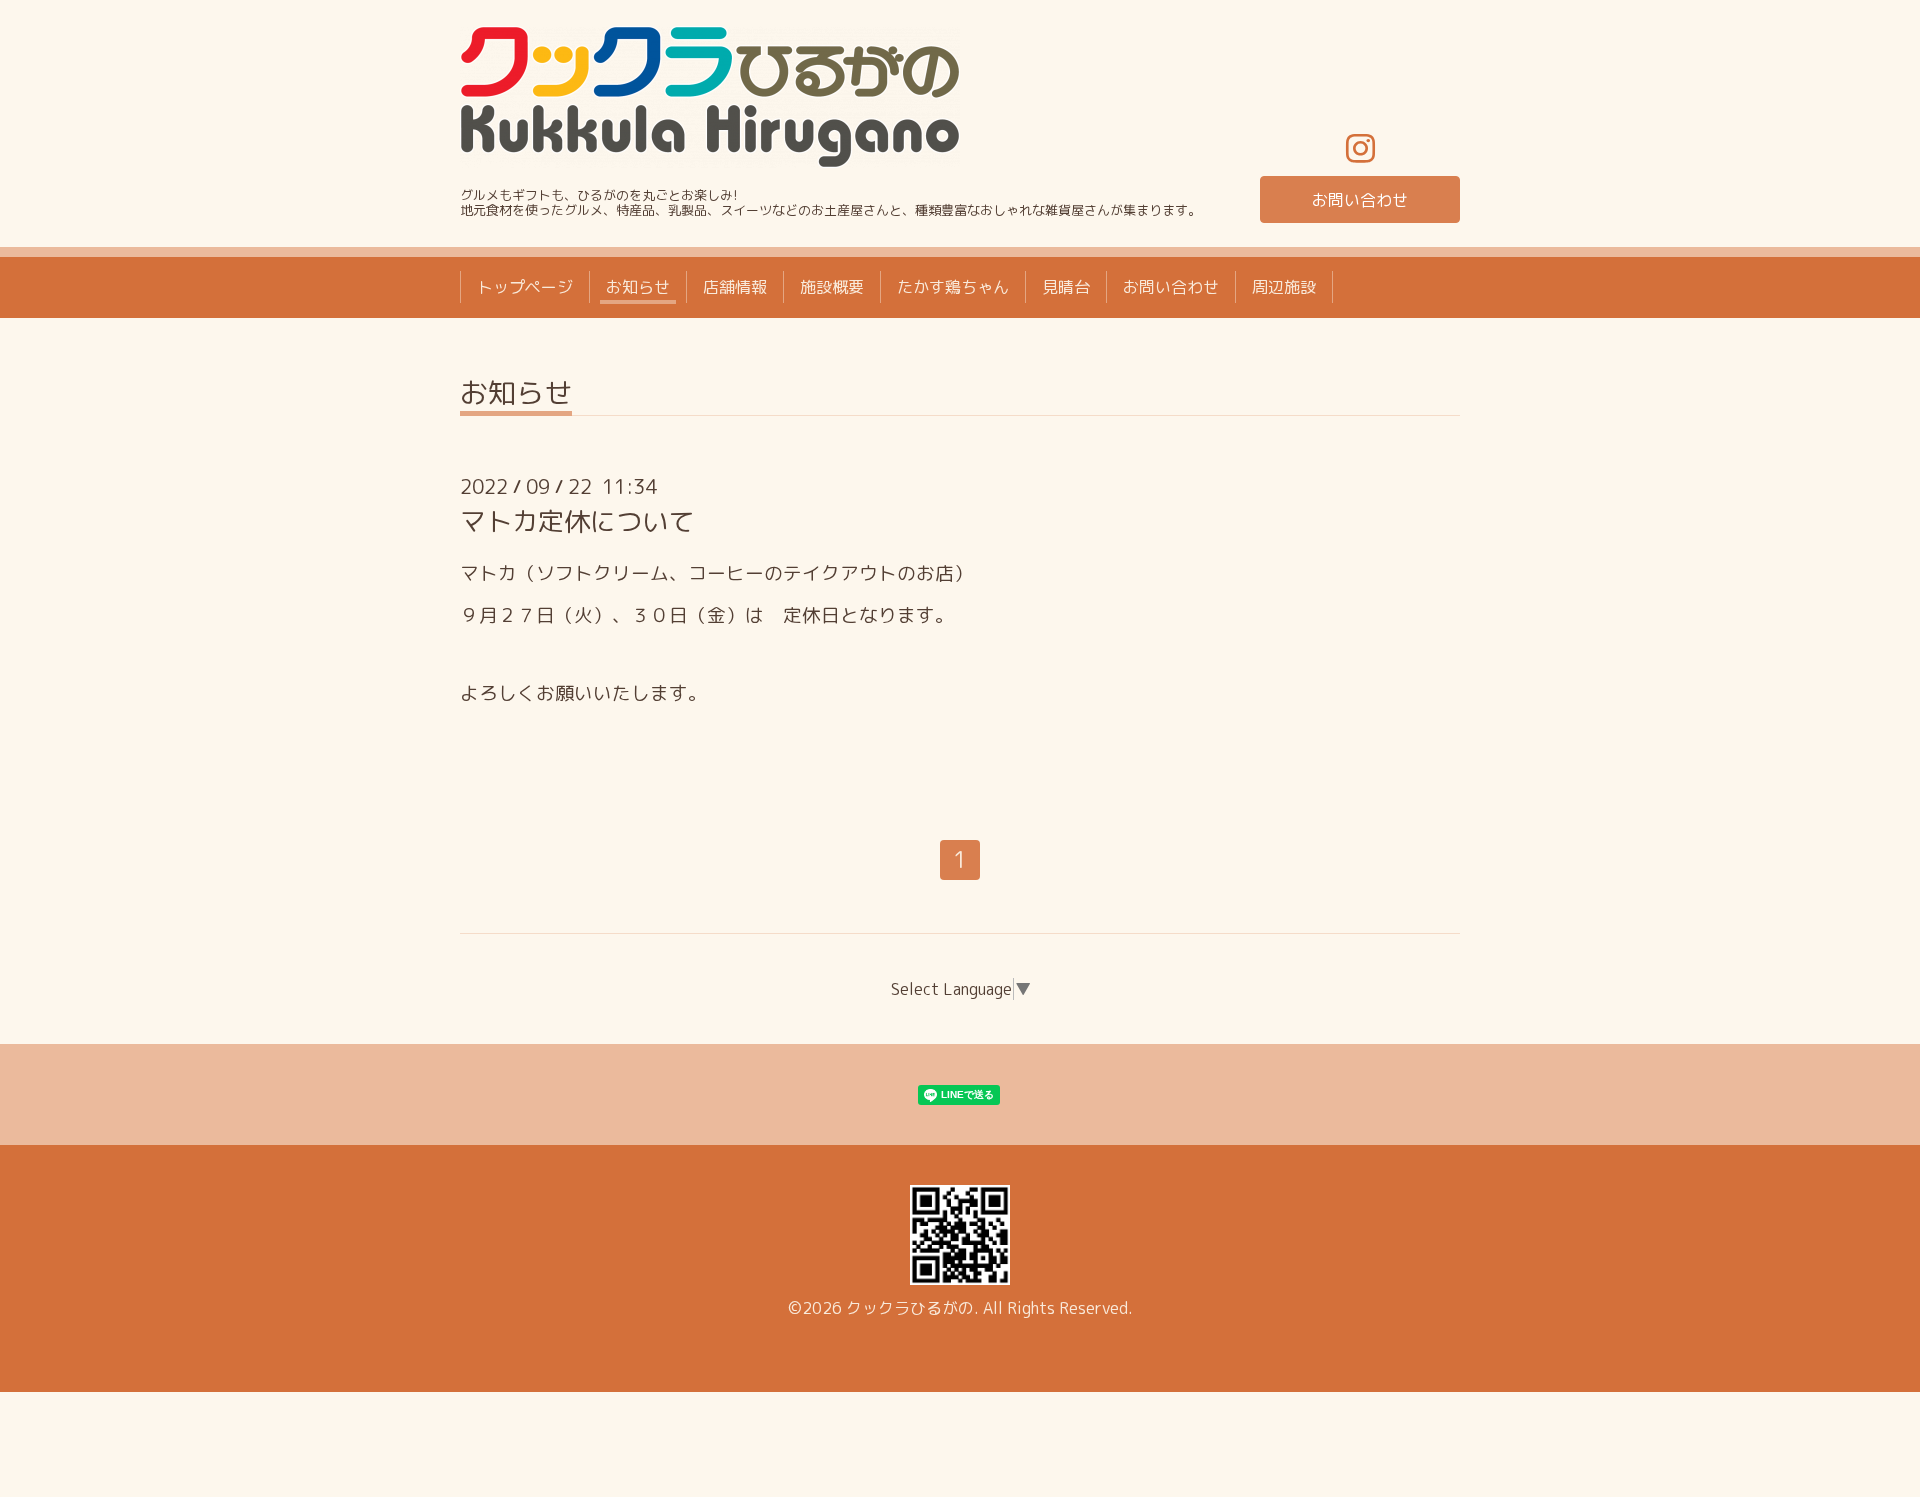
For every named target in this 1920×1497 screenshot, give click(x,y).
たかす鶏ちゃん (953, 287)
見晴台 (1066, 287)
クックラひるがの (910, 1308)
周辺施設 (1284, 287)
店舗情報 (735, 287)
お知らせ (638, 287)
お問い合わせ (1360, 200)
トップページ (525, 287)
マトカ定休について (577, 521)
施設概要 (832, 287)
